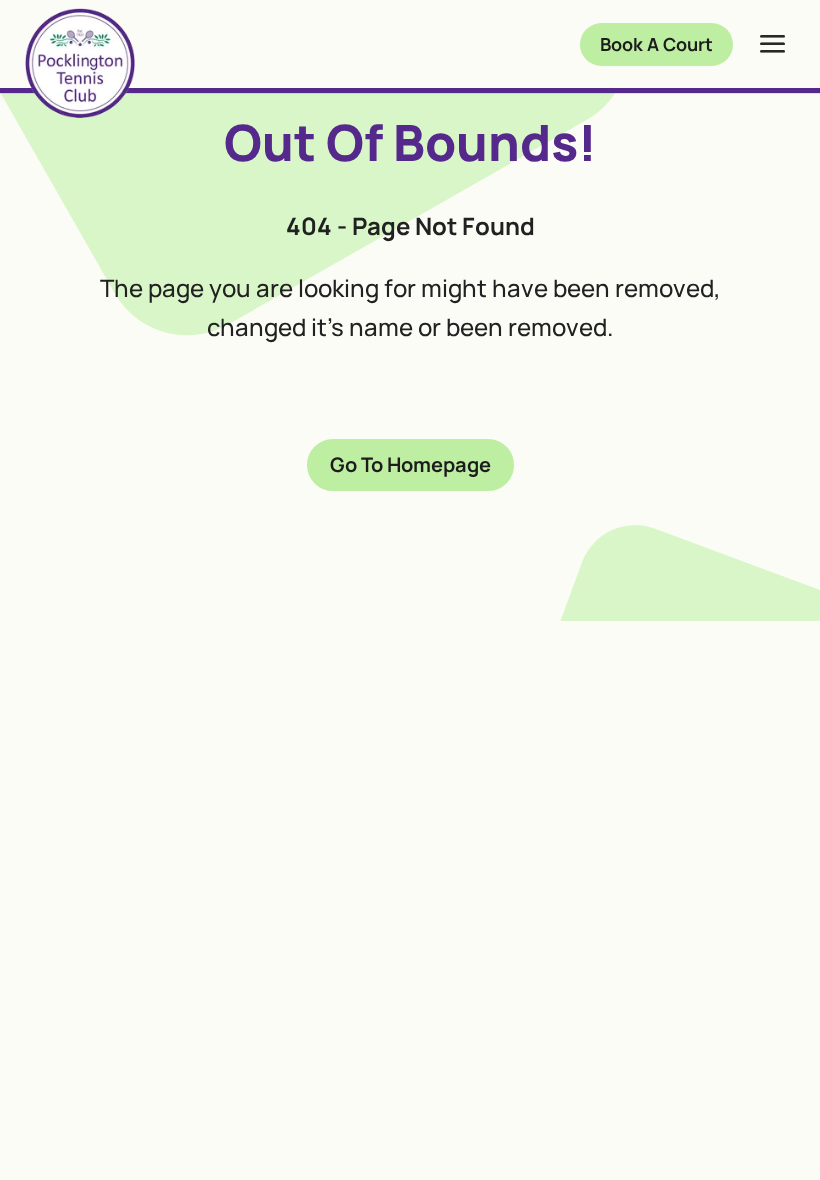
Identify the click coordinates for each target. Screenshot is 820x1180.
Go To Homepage (410, 464)
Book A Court (656, 44)
